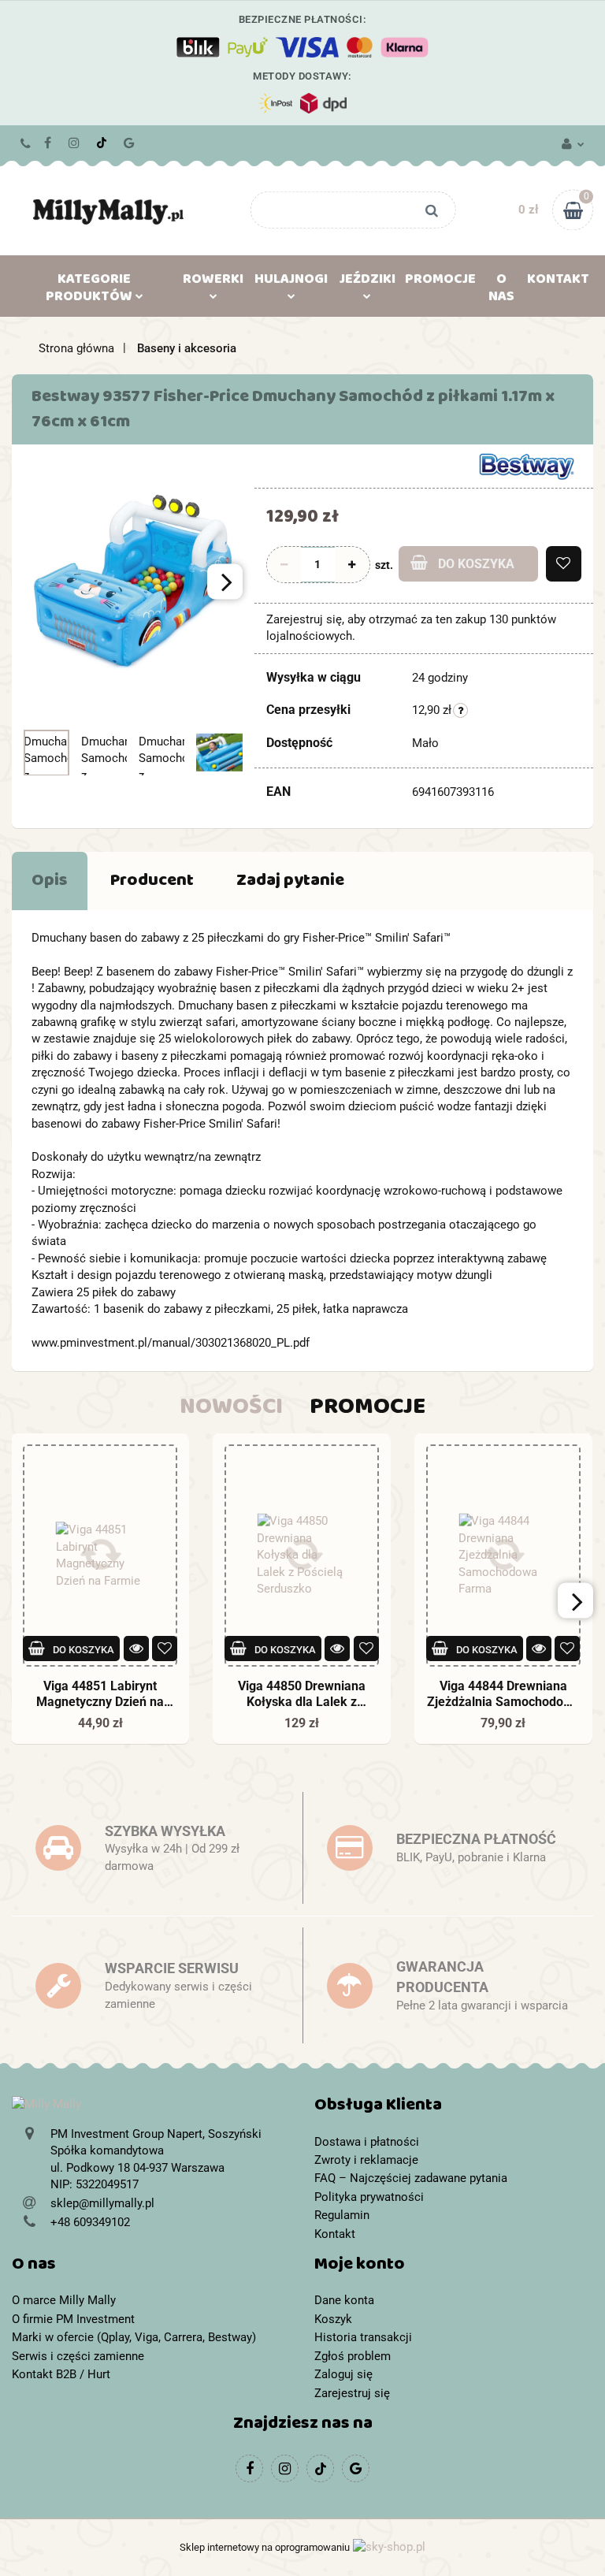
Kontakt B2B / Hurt (61, 2374)
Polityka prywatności (369, 2197)
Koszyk (333, 2319)
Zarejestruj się (352, 2393)
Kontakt (558, 282)
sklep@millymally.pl (102, 2203)
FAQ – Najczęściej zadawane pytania (411, 2178)
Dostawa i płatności (367, 2142)
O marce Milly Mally (64, 2300)
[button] (454, 2108)
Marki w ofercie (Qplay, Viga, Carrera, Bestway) (134, 2337)
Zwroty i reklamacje (366, 2160)
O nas (501, 291)
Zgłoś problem (353, 2356)
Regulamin (342, 2215)
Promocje (440, 282)
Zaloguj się (343, 2374)
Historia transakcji (363, 2337)
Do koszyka (476, 564)
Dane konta (344, 2300)
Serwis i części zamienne (78, 2356)
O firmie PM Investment (73, 2319)
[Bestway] (526, 466)
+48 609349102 (26, 143)
